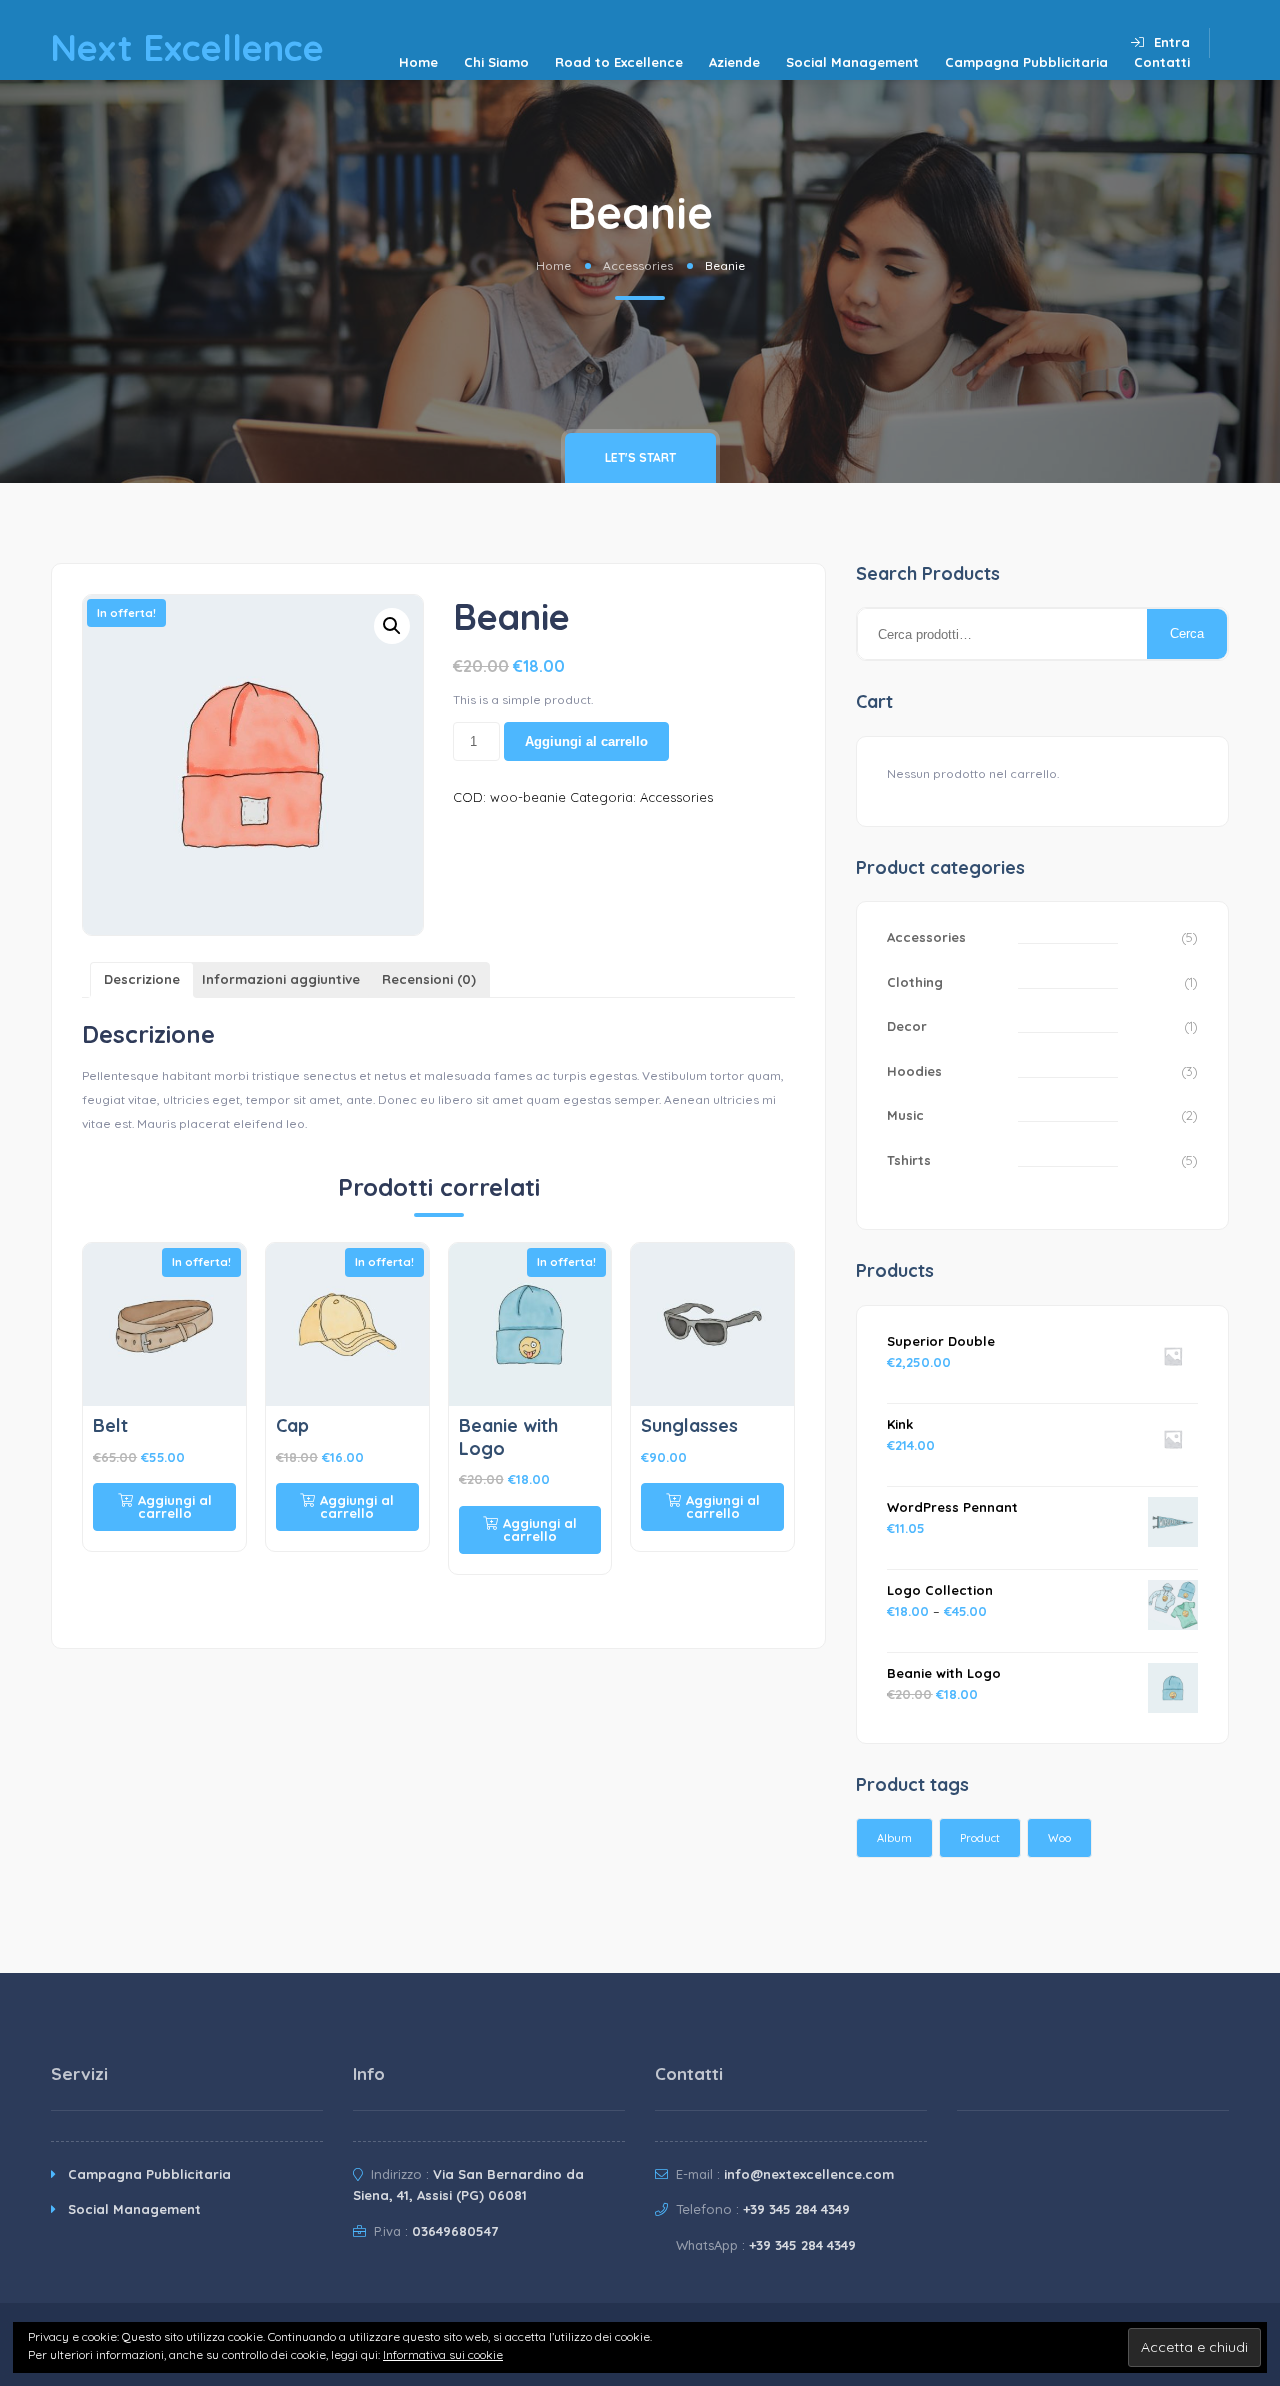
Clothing (915, 982)
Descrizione (142, 979)
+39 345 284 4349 (796, 2209)
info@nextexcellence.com (809, 2174)
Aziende (734, 62)
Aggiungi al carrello (586, 741)
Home (418, 62)
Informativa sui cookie (443, 2354)
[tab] (142, 980)
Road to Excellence (619, 62)
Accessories (638, 265)
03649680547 (455, 2231)
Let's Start (640, 457)
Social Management (852, 62)
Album (894, 1838)
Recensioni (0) (429, 979)
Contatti (1162, 62)
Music (905, 1115)
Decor (907, 1026)
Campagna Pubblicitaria (1026, 62)
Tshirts (909, 1160)
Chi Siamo (496, 62)
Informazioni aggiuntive (281, 979)
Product (980, 1838)
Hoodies (914, 1071)
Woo (1059, 1838)
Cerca (1187, 633)
